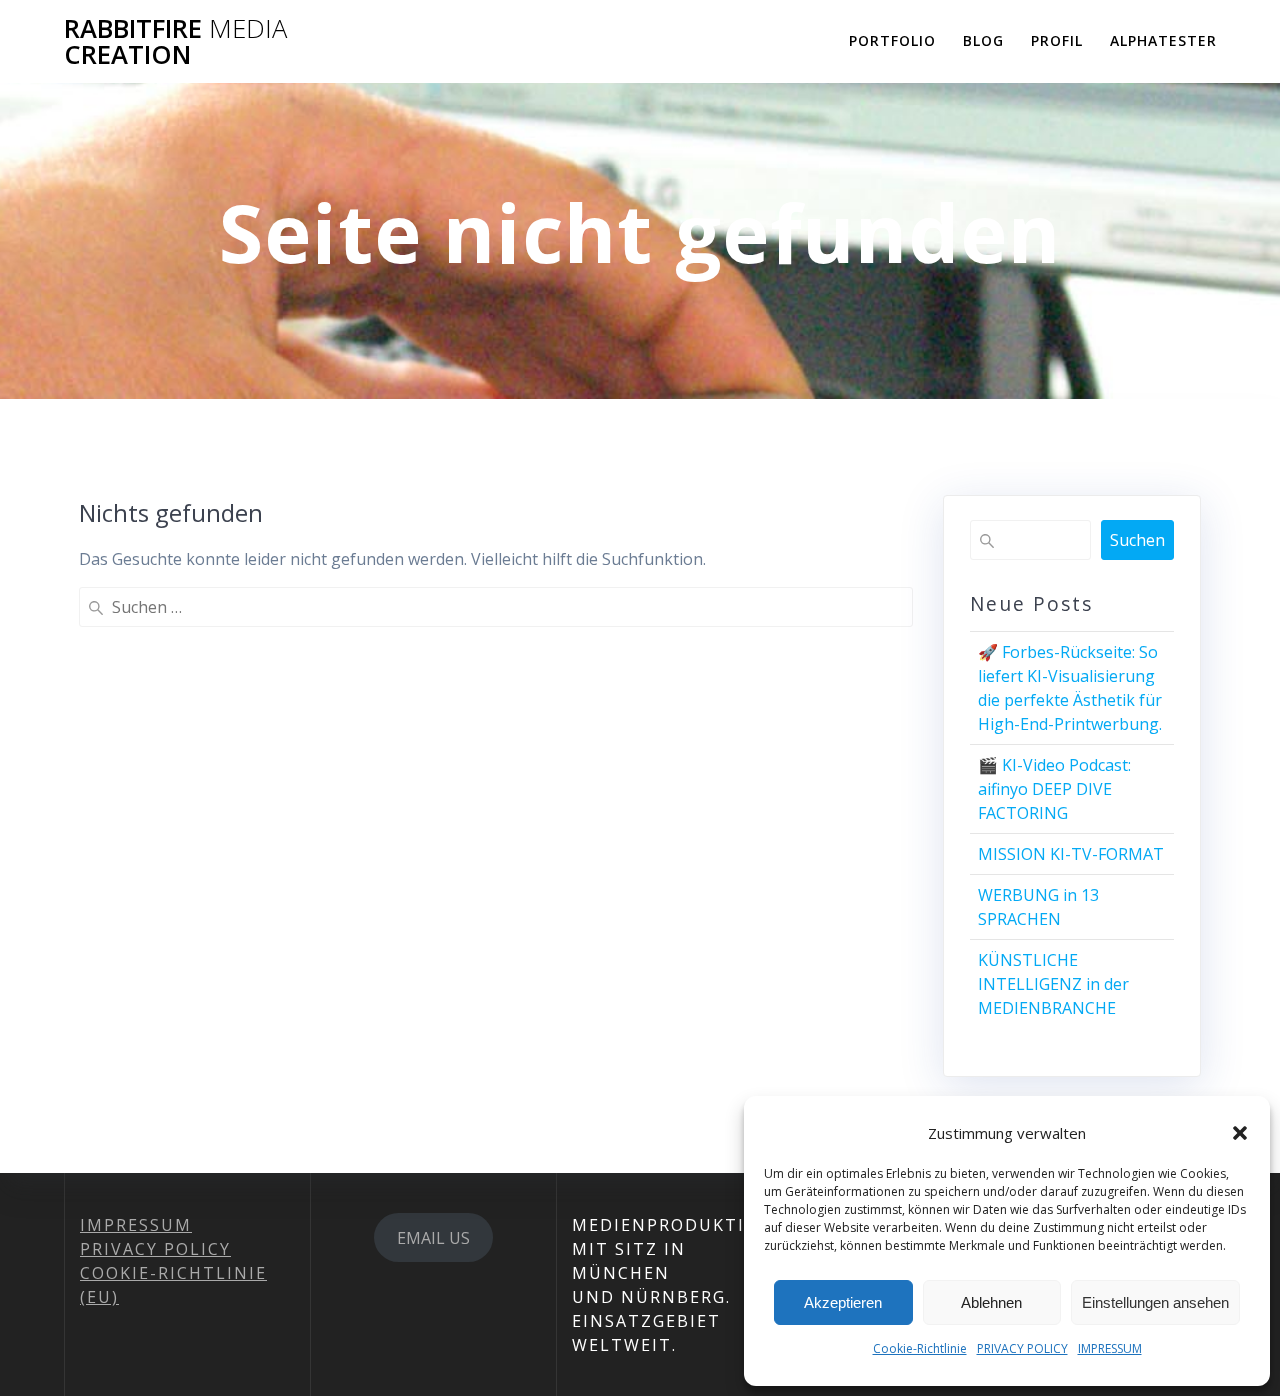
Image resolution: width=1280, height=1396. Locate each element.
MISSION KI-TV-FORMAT (1071, 854)
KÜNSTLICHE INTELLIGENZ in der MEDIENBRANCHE (1053, 984)
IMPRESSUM (1110, 1348)
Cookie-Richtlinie (920, 1348)
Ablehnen (991, 1302)
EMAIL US (433, 1238)
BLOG (983, 40)
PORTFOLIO (892, 40)
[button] (1240, 1133)
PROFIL (1057, 40)
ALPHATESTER (1163, 40)
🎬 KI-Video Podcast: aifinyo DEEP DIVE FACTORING (1054, 789)
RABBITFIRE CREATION (175, 41)
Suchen (1137, 540)
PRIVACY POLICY (1022, 1348)
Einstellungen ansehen (1155, 1302)
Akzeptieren (843, 1302)
